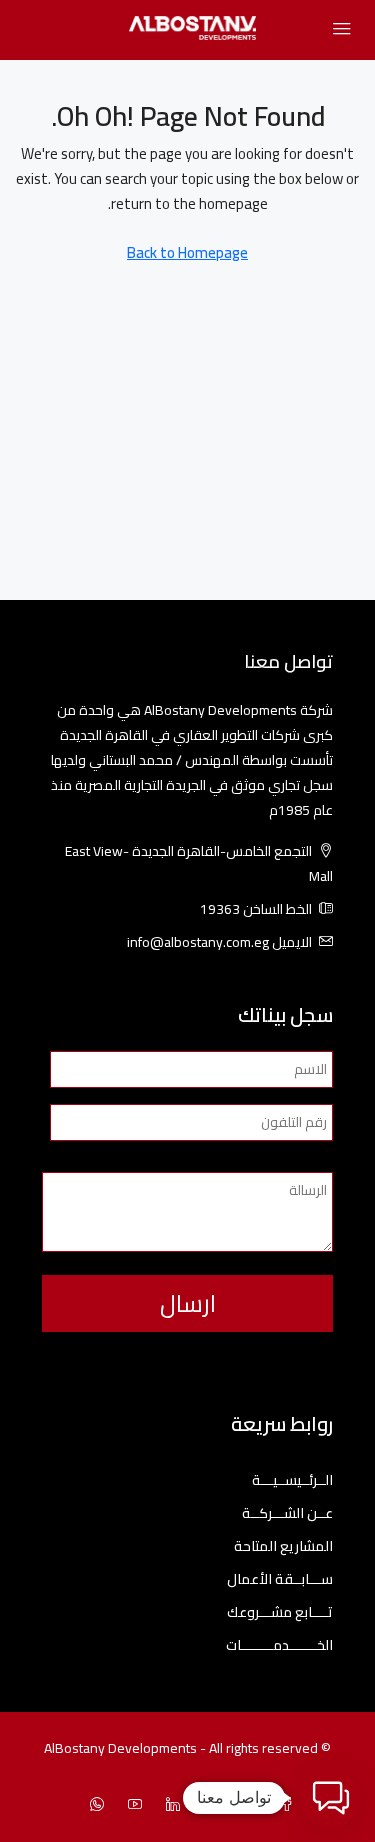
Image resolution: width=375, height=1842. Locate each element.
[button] (331, 1798)
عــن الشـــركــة (287, 1513)
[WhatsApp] (93, 1805)
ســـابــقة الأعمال (280, 1579)
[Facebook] (283, 1805)
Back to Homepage (187, 252)
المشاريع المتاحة (283, 1546)
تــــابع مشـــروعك (280, 1612)
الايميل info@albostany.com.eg (219, 942)
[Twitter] (245, 1805)
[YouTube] (131, 1805)
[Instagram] (207, 1805)
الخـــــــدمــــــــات (279, 1645)
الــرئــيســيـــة (292, 1480)
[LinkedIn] (169, 1805)
